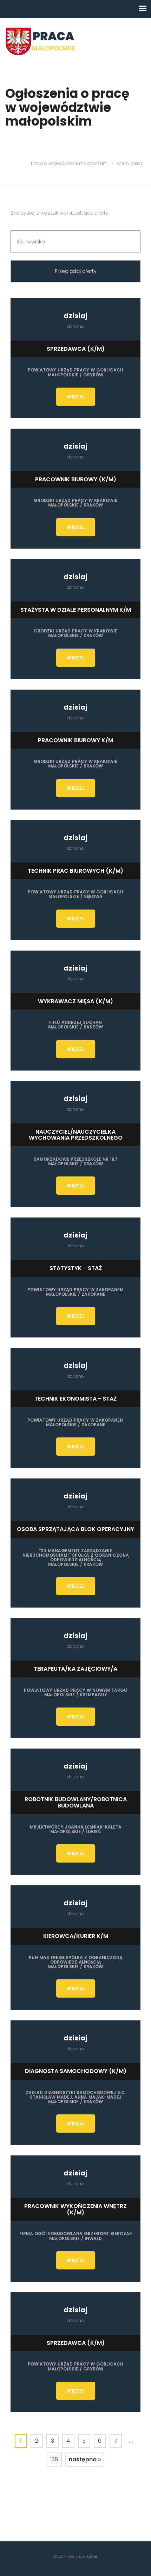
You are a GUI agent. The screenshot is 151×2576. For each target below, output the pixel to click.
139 (54, 2459)
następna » (85, 2459)
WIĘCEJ (76, 397)
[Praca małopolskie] (40, 41)
